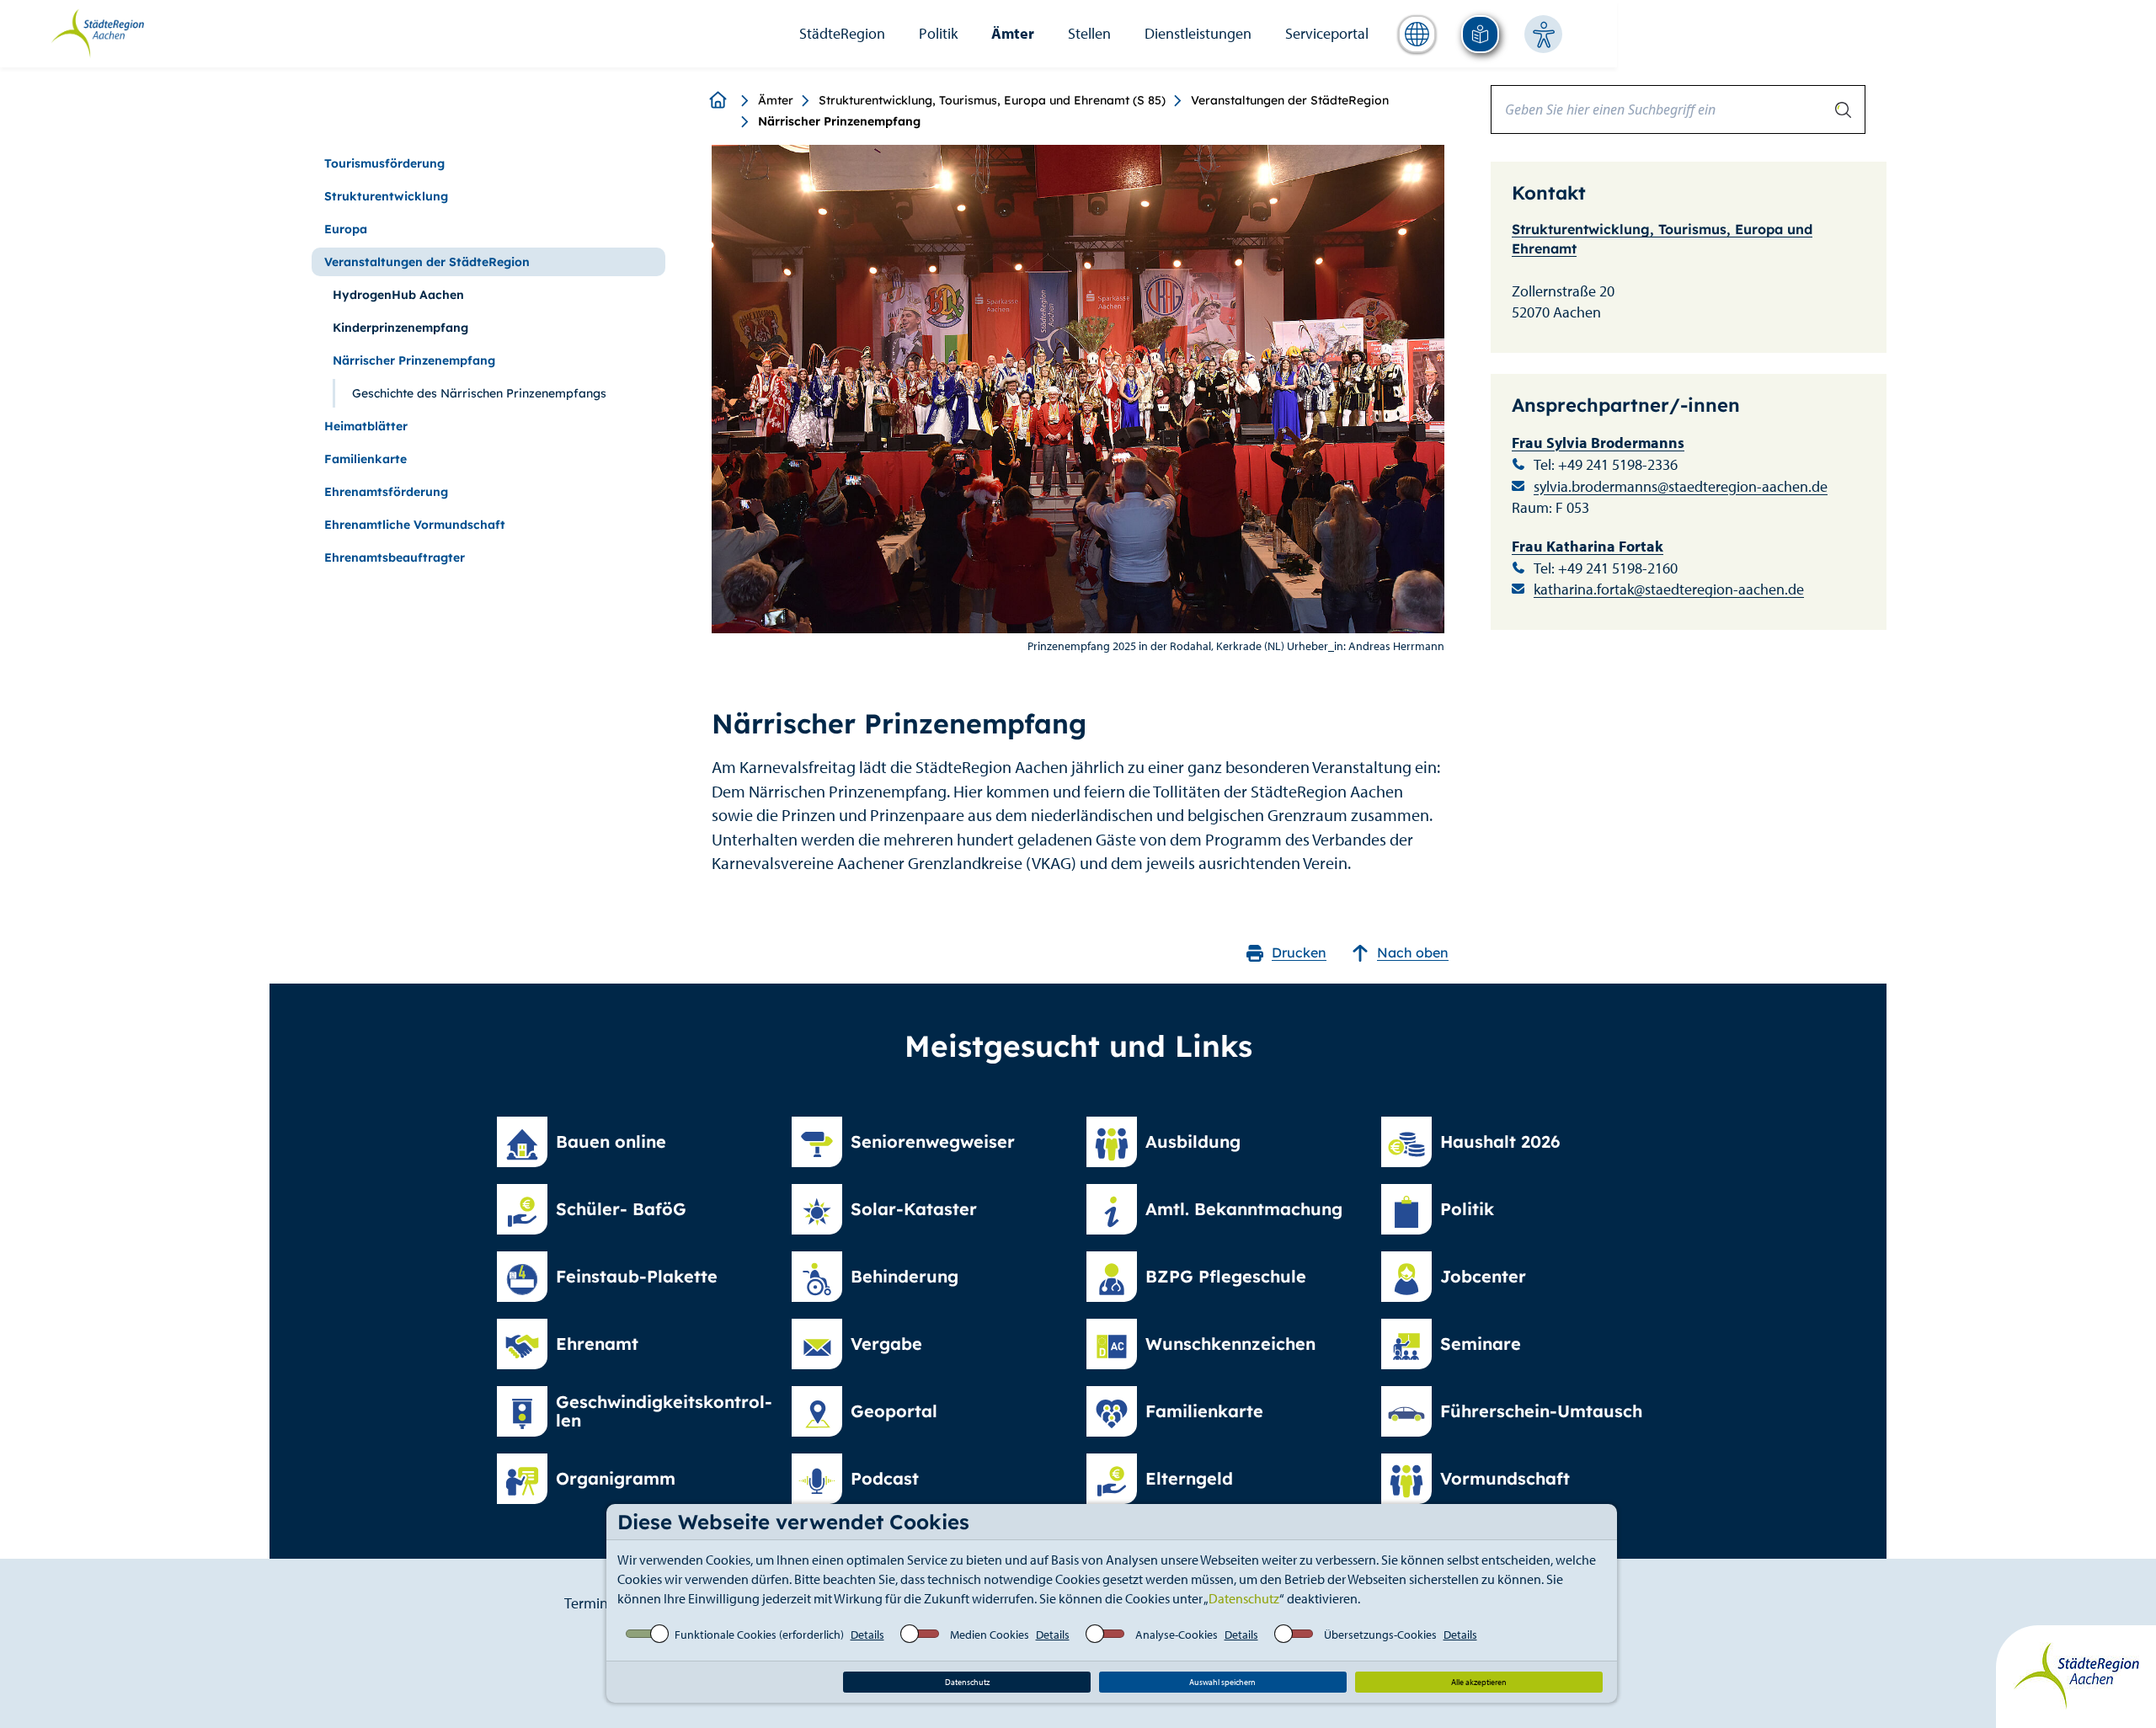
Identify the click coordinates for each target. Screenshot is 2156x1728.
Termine (590, 1603)
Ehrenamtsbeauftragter (395, 557)
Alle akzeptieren (1479, 1682)
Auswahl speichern (1222, 1682)
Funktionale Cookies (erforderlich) (759, 1635)
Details (867, 1635)
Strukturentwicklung (386, 196)
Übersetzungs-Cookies (1380, 1635)
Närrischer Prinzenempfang (414, 360)
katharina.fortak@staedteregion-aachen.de (1669, 589)
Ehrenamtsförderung (386, 492)
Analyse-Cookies (1177, 1635)
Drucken (1299, 952)
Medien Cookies (990, 1635)
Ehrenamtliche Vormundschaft (415, 525)
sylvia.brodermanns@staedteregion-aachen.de (1681, 486)
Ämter (1013, 33)
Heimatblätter (366, 426)
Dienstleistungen (1198, 33)
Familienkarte (366, 459)
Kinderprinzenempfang (400, 328)
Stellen (1089, 33)
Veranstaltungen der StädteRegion (1290, 100)
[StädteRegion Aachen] (97, 32)
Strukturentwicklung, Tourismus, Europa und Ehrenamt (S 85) (992, 100)
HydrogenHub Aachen (398, 295)
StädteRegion (842, 33)
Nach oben (1413, 952)
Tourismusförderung (384, 163)
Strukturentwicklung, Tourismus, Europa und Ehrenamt (1662, 239)
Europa (346, 229)
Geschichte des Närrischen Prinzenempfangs (479, 393)
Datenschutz (1244, 1598)
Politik (938, 33)
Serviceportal (1327, 33)
